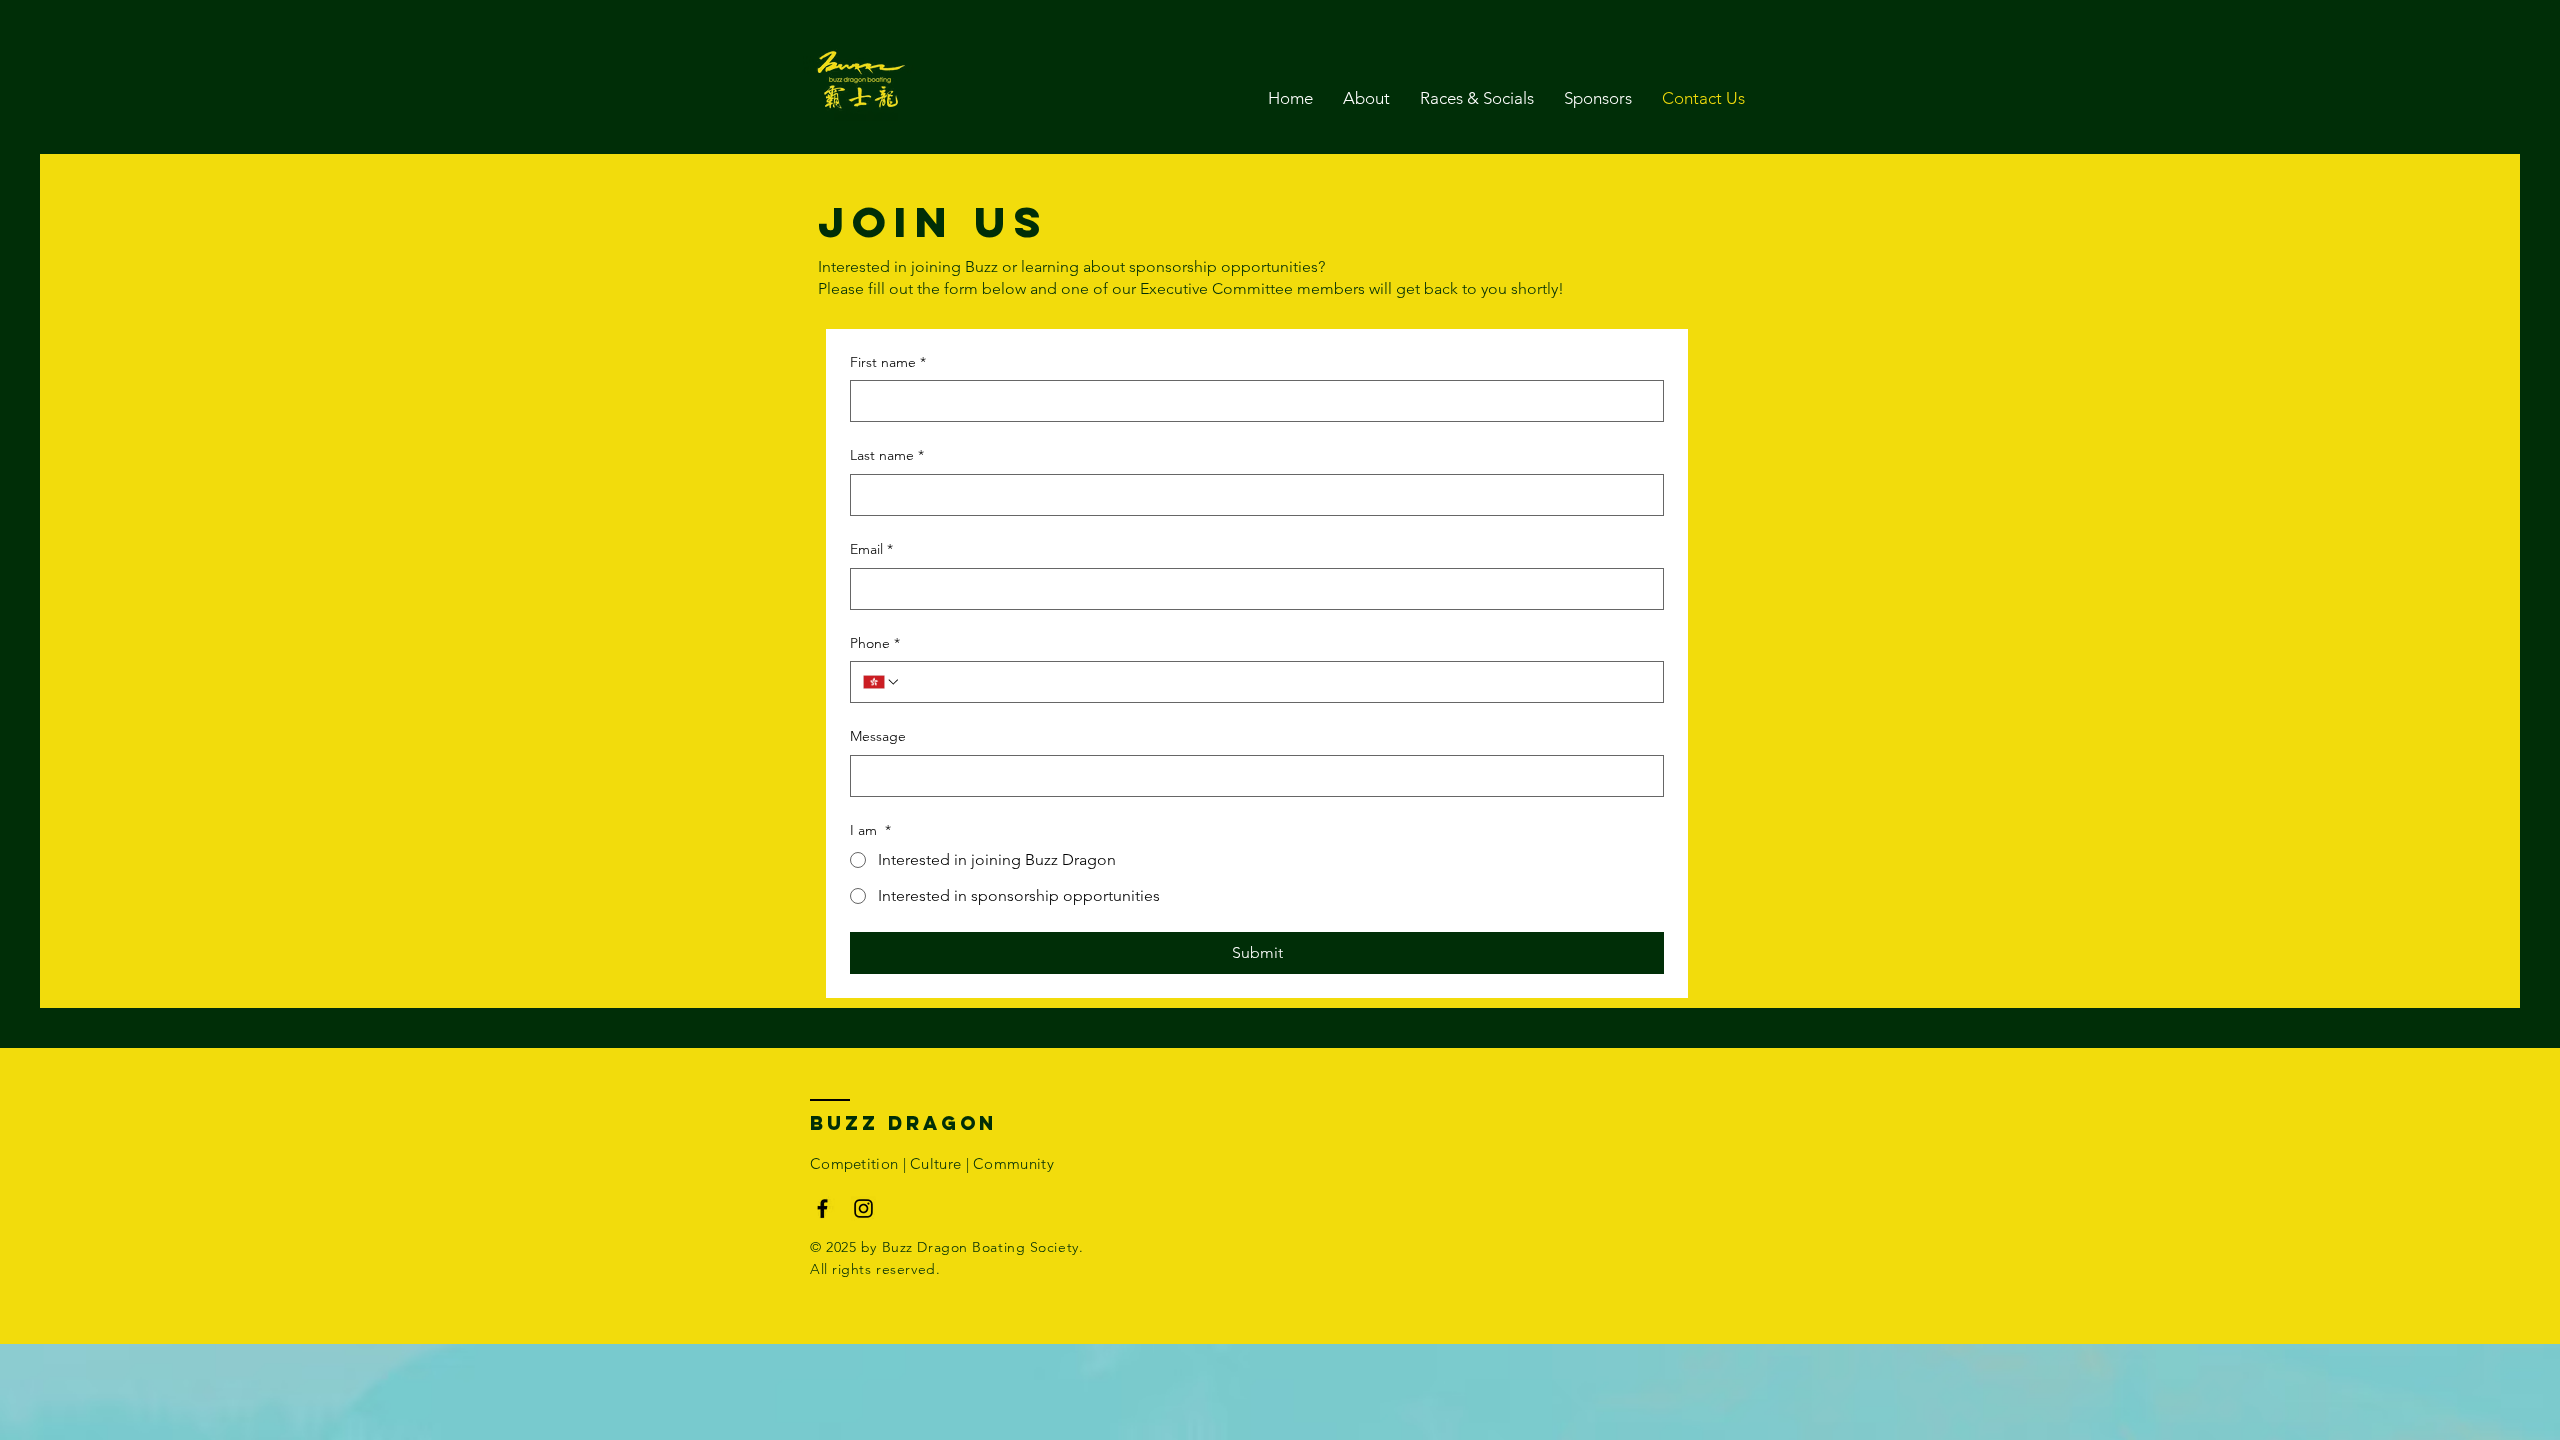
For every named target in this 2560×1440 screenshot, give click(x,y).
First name (888, 362)
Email (871, 549)
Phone (875, 643)
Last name (887, 455)
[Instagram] (863, 1208)
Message (878, 736)
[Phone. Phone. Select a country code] (882, 682)
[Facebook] (822, 1208)
